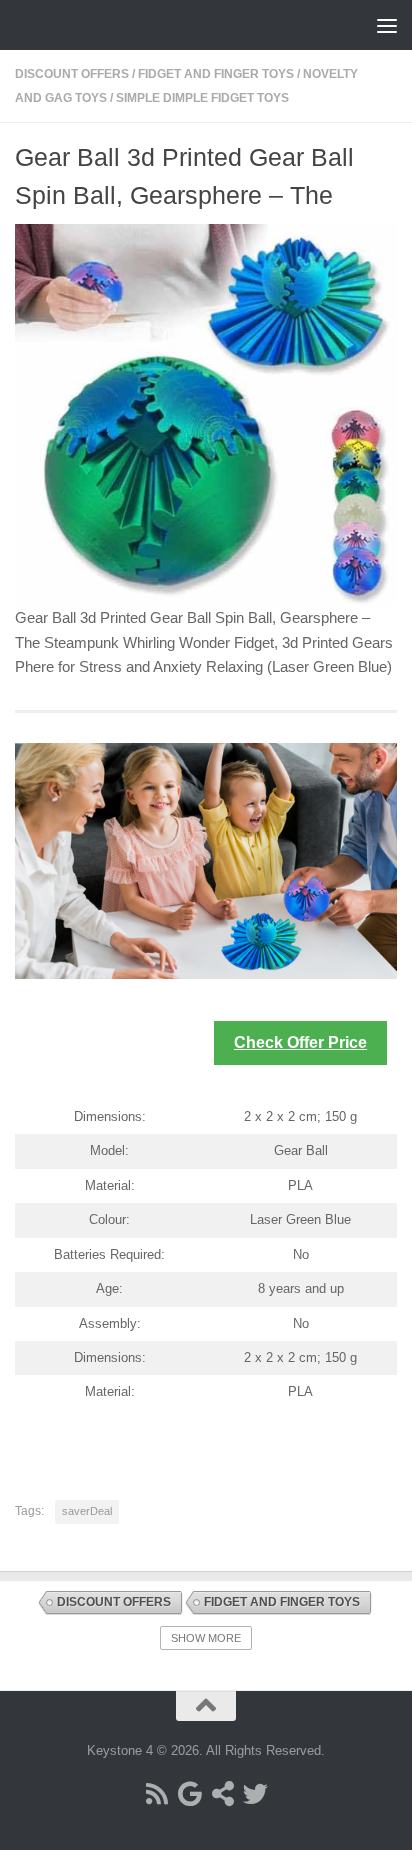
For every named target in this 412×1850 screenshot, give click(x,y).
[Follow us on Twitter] (255, 1793)
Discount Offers (72, 74)
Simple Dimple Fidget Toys (202, 98)
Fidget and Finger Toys (216, 74)
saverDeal (87, 1511)
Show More (206, 1638)
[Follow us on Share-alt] (222, 1793)
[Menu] (387, 25)
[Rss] (156, 1793)
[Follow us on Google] (189, 1793)
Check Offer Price (300, 1042)
